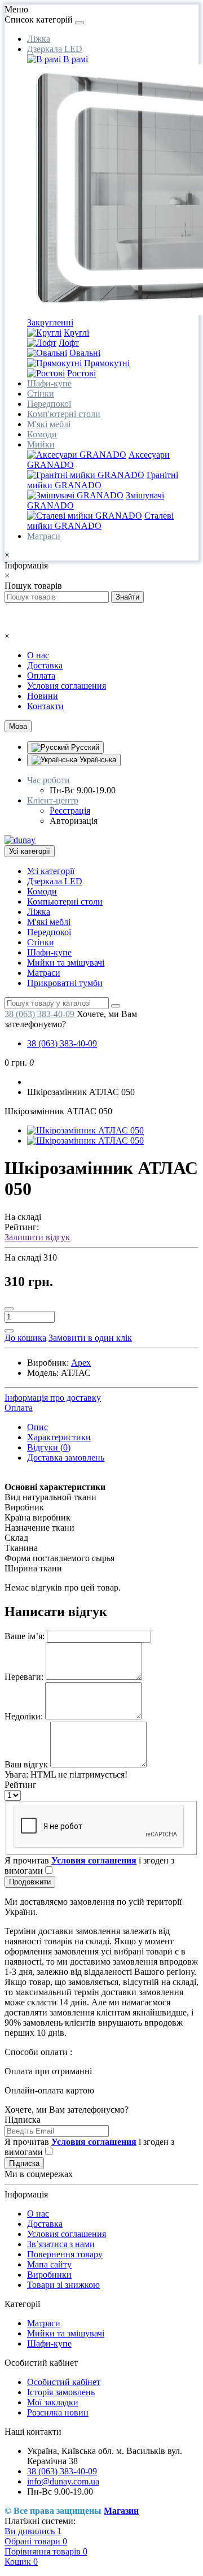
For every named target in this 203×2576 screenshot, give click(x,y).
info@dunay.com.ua (63, 2481)
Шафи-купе (49, 383)
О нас (38, 655)
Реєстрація (70, 811)
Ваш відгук (26, 1764)
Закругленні (50, 322)
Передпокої (49, 404)
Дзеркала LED (55, 49)
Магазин (121, 2511)
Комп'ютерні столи (64, 414)
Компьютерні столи (65, 902)
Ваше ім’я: (25, 1636)
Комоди (42, 434)
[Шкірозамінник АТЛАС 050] (85, 1130)
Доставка (45, 665)
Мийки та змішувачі (66, 963)
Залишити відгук (37, 1237)
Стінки (41, 394)
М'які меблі (49, 424)
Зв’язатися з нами (61, 2244)
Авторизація (74, 821)
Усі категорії (51, 871)
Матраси (44, 536)
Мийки (41, 444)
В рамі (76, 59)
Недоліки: (24, 1716)
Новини (43, 696)
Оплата (41, 676)
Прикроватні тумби (65, 983)
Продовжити (30, 1882)
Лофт (69, 343)
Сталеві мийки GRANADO (100, 521)
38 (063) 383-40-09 (62, 1043)
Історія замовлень (61, 2392)
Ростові (81, 373)
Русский (84, 747)
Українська (97, 760)
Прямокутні (107, 363)
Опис (37, 1427)
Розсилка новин (58, 2412)
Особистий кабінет (64, 2382)
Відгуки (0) (49, 1447)
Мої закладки (53, 2402)
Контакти (45, 706)
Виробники (49, 2275)
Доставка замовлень (66, 1458)
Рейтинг (21, 1785)
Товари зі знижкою (63, 2285)
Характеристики (59, 1437)
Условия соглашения (67, 686)
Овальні (85, 353)
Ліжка (39, 39)
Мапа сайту (49, 2264)
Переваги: (24, 1677)
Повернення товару (65, 2254)
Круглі (76, 333)
